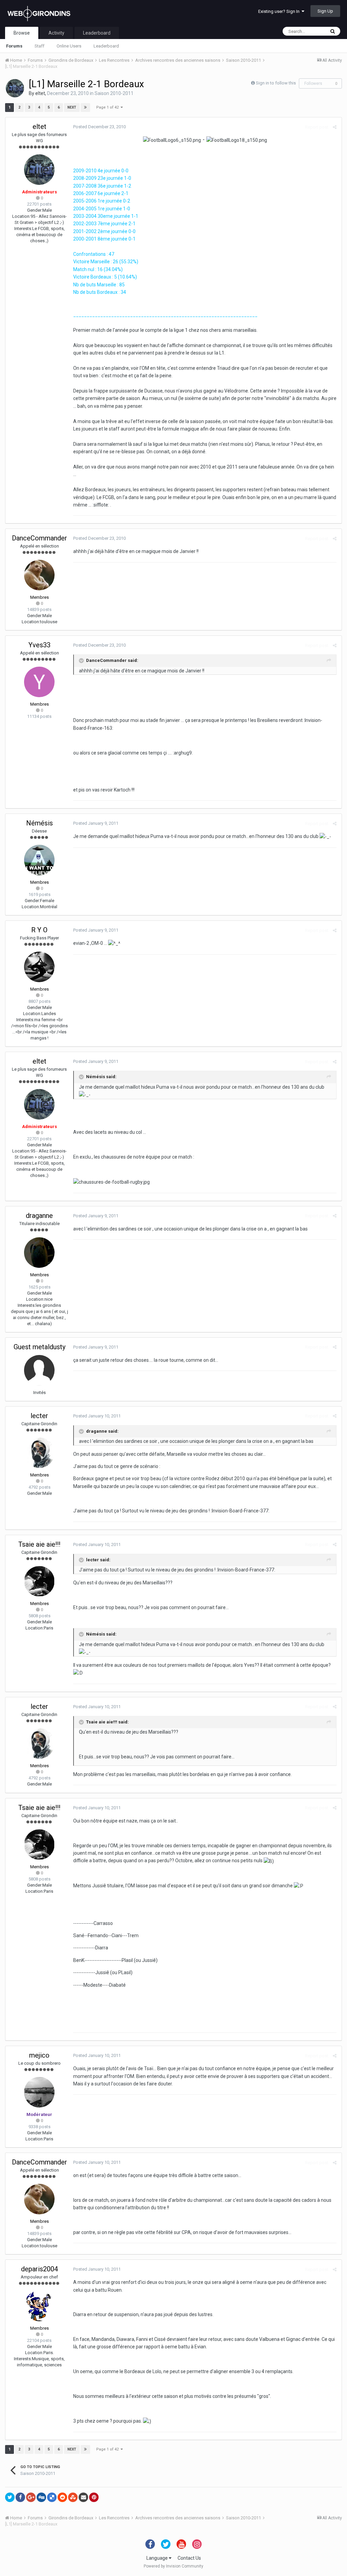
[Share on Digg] (41, 2497)
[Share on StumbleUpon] (73, 2497)
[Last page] (85, 108)
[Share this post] (335, 127)
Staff (39, 46)
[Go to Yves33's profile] (39, 682)
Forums (14, 46)
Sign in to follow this (276, 83)
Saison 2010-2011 (114, 93)
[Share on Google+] (31, 2497)
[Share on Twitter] (10, 2497)
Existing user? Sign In (280, 11)
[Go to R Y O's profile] (39, 967)
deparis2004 (39, 2269)
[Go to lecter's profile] (39, 1453)
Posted (99, 127)
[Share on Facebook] (20, 2497)
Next (72, 107)
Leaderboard (106, 46)
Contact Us (189, 2558)
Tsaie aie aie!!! (39, 1544)
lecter (39, 1416)
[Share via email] (83, 2497)
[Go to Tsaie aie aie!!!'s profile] (39, 1581)
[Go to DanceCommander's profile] (39, 575)
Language (158, 2558)
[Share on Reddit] (62, 2497)
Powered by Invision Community (173, 2566)
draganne (39, 1216)
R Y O (39, 930)
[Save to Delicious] (52, 2497)
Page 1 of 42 (108, 107)
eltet (40, 93)
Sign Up (325, 11)
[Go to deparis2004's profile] (39, 2306)
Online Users (69, 46)
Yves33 (39, 645)
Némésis (39, 823)
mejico (39, 2055)
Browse (22, 33)
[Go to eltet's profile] (15, 88)
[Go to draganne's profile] (39, 1253)
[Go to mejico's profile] (39, 2092)
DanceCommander (39, 538)
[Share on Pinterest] (94, 2497)
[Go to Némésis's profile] (39, 860)
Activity (56, 33)
